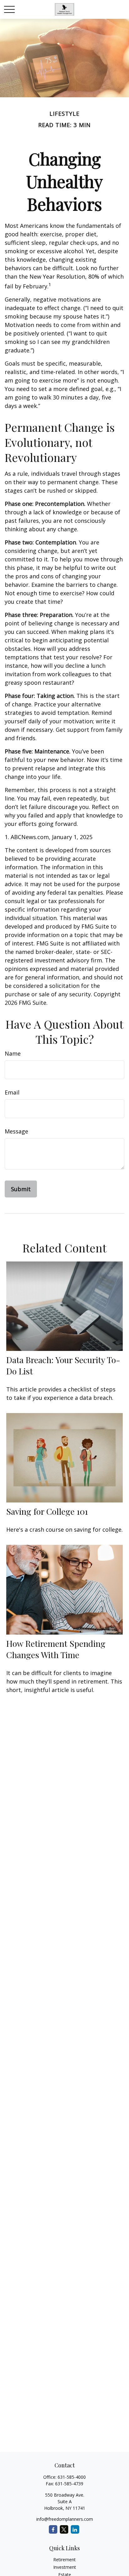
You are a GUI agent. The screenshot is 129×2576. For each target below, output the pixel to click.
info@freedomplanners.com (65, 2519)
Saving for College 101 (47, 1511)
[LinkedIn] (75, 2529)
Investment (65, 2567)
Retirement (64, 2560)
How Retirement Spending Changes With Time (56, 1649)
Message (16, 1131)
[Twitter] (64, 2529)
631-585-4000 (72, 2477)
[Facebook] (53, 2529)
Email (12, 1092)
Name (13, 1053)
